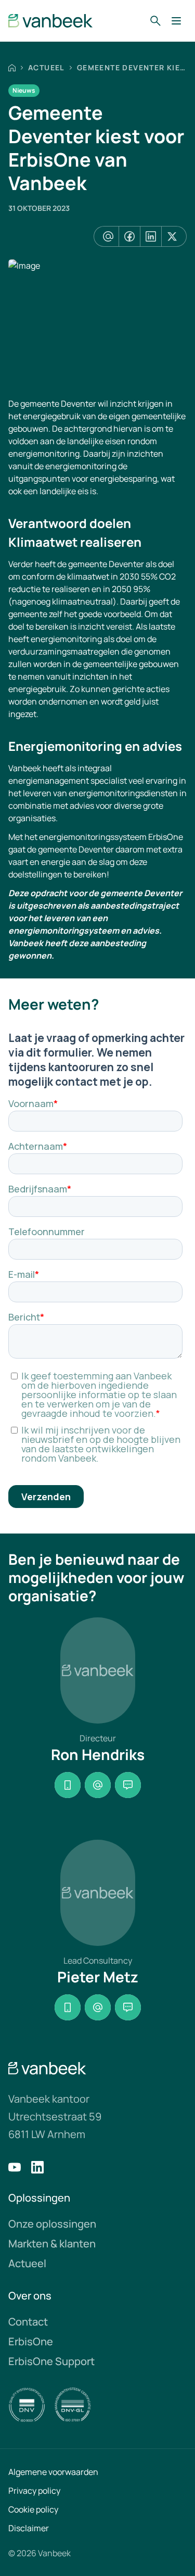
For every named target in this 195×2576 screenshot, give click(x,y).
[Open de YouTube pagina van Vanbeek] (15, 2167)
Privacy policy (34, 2491)
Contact (28, 2322)
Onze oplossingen (52, 2224)
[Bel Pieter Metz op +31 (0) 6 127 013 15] (68, 2007)
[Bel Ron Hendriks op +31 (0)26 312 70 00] (68, 1785)
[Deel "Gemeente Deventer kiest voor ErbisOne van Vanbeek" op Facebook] (129, 236)
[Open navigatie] (176, 21)
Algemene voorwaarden (53, 2472)
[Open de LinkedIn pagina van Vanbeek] (37, 2167)
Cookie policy (33, 2509)
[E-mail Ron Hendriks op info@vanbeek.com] (98, 1785)
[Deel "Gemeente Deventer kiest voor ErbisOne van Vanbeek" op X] (172, 236)
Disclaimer (29, 2528)
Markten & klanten (52, 2244)
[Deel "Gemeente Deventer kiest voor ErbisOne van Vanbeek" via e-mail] (108, 236)
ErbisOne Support (51, 2361)
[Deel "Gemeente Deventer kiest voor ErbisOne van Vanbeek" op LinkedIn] (151, 236)
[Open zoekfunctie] (155, 21)
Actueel (46, 67)
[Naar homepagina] (51, 21)
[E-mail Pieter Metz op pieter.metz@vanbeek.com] (98, 2007)
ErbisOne (31, 2341)
